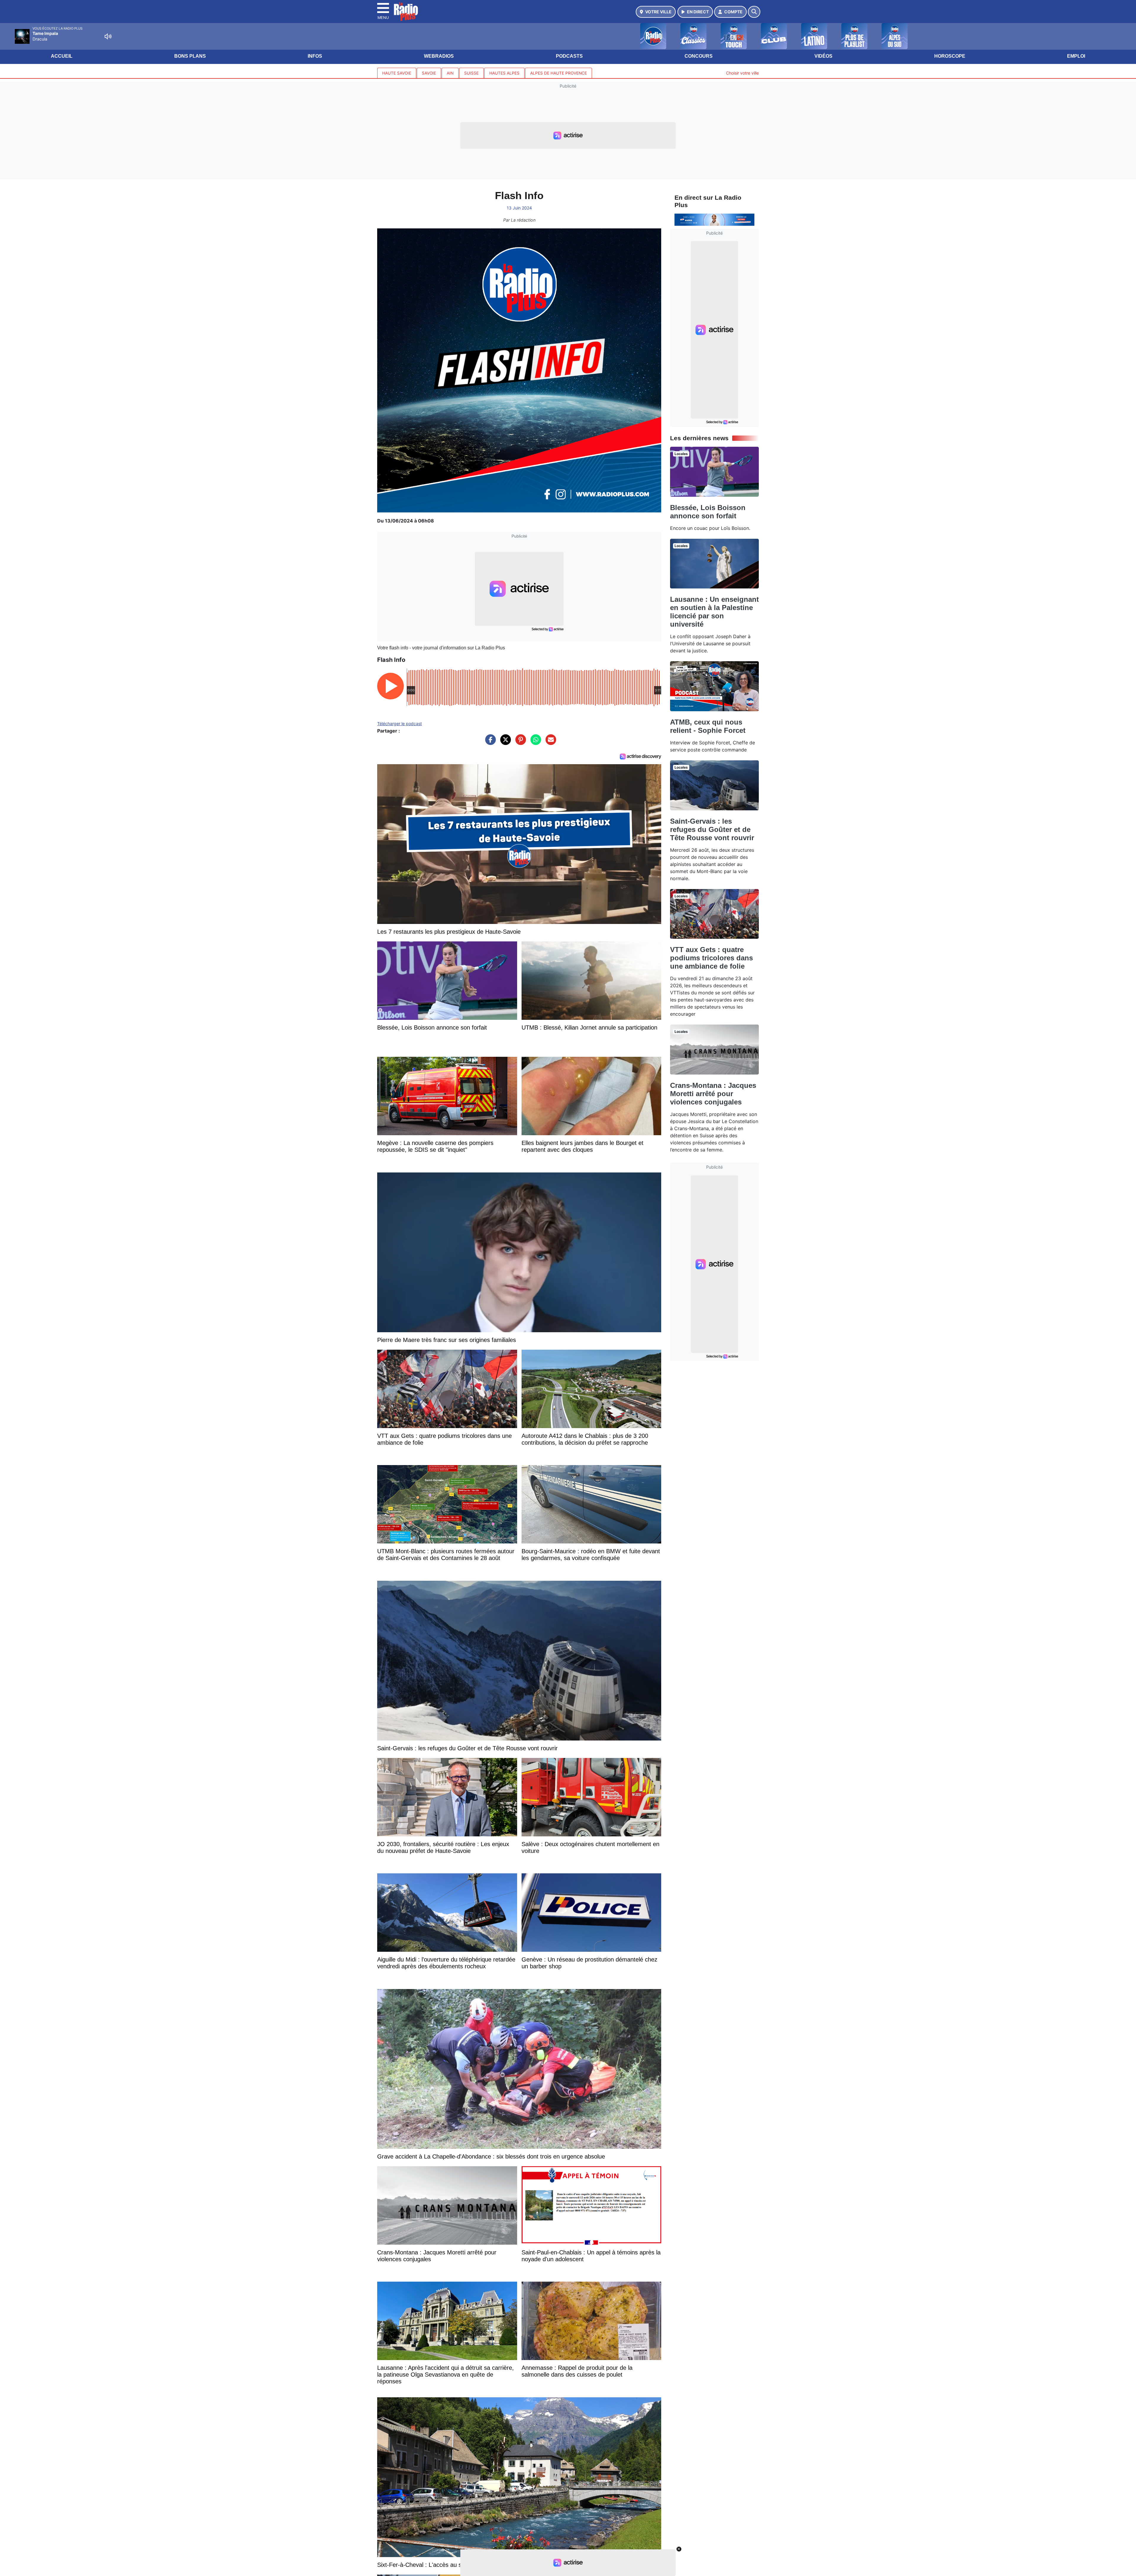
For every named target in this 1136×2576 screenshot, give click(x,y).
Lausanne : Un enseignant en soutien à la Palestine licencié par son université (714, 612)
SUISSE (471, 73)
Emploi (1076, 56)
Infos (315, 56)
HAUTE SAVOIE (397, 73)
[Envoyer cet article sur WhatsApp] (534, 743)
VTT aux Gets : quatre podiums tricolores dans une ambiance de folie (711, 958)
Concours (699, 56)
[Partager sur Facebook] (489, 743)
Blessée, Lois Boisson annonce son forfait (708, 512)
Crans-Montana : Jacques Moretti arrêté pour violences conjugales (713, 1094)
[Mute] (108, 36)
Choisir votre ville (742, 73)
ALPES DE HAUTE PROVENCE (559, 73)
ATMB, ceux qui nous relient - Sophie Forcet (708, 726)
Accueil (62, 56)
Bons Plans (190, 56)
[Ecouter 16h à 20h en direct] (714, 219)
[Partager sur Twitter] (504, 743)
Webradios (439, 56)
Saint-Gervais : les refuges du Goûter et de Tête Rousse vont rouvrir (712, 829)
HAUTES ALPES (504, 73)
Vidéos (823, 56)
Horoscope (950, 56)
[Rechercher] (754, 12)
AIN (450, 73)
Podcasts (569, 56)
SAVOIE (429, 73)
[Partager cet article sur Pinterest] (519, 743)
